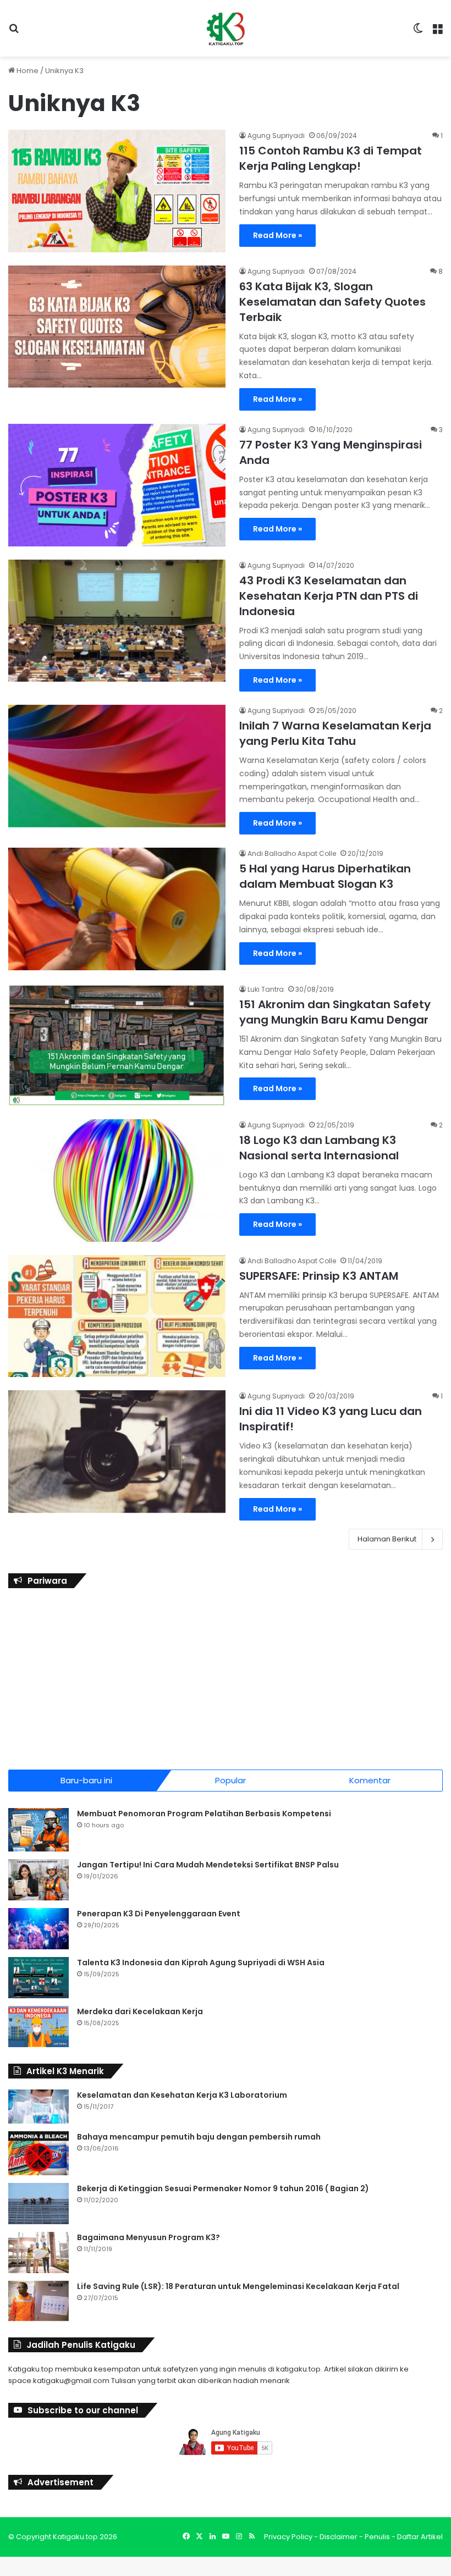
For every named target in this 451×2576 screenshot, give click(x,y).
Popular (230, 1780)
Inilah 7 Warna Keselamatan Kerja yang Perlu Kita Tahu (335, 733)
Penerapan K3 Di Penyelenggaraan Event (159, 1914)
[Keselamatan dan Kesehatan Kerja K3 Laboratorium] (38, 2107)
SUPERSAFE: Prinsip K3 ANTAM (319, 1276)
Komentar (370, 1780)
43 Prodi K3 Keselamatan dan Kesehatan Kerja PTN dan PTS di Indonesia (329, 596)
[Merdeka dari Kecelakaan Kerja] (38, 2027)
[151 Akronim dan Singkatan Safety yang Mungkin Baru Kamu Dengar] (117, 1045)
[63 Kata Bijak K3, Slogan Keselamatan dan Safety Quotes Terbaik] (117, 327)
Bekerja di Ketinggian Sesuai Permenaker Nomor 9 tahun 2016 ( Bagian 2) (223, 2188)
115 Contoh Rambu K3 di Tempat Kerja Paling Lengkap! (331, 158)
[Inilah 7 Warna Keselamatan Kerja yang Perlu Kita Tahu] (117, 766)
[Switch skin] (418, 33)
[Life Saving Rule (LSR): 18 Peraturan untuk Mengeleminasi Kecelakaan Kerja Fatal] (38, 2301)
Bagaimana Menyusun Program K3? (148, 2237)
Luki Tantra (266, 989)
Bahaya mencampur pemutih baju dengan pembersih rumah (199, 2137)
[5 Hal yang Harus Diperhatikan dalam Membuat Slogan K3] (117, 909)
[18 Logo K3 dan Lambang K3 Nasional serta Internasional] (117, 1181)
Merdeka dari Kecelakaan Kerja (140, 2011)
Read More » (277, 235)
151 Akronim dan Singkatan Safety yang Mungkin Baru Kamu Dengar (335, 1012)
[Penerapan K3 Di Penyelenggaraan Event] (38, 1929)
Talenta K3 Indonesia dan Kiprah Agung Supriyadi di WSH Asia (201, 1963)
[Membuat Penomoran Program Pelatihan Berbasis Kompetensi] (38, 1830)
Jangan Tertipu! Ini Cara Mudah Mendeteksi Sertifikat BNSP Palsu (208, 1865)
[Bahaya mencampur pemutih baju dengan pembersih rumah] (38, 2153)
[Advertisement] (226, 1676)
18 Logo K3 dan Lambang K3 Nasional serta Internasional (319, 1148)
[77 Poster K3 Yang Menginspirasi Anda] (117, 485)
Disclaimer (339, 2537)
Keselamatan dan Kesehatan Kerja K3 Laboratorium (182, 2095)
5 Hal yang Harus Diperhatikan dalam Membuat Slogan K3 (325, 876)
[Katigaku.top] (226, 28)
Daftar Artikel (420, 2537)
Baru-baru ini (86, 1780)
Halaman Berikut (387, 1539)
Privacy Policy (288, 2537)
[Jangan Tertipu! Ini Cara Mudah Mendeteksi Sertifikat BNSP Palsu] (38, 1880)
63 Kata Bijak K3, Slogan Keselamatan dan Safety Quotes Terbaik (332, 302)
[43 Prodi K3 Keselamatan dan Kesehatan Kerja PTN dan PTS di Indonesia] (117, 621)
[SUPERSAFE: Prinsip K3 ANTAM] (117, 1316)
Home (27, 71)
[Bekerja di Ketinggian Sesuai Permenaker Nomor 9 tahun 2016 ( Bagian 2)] (38, 2204)
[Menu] (437, 33)
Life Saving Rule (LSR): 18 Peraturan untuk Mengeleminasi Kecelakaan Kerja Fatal (238, 2286)
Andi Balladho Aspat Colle (292, 853)
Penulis (377, 2537)
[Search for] (14, 33)
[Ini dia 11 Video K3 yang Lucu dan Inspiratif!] (117, 1452)
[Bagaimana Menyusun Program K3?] (38, 2252)
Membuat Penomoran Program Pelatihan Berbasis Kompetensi (204, 1814)
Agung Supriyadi (276, 136)
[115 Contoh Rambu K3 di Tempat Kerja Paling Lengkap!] (117, 191)
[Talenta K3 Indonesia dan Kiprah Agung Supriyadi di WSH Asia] (38, 1978)
